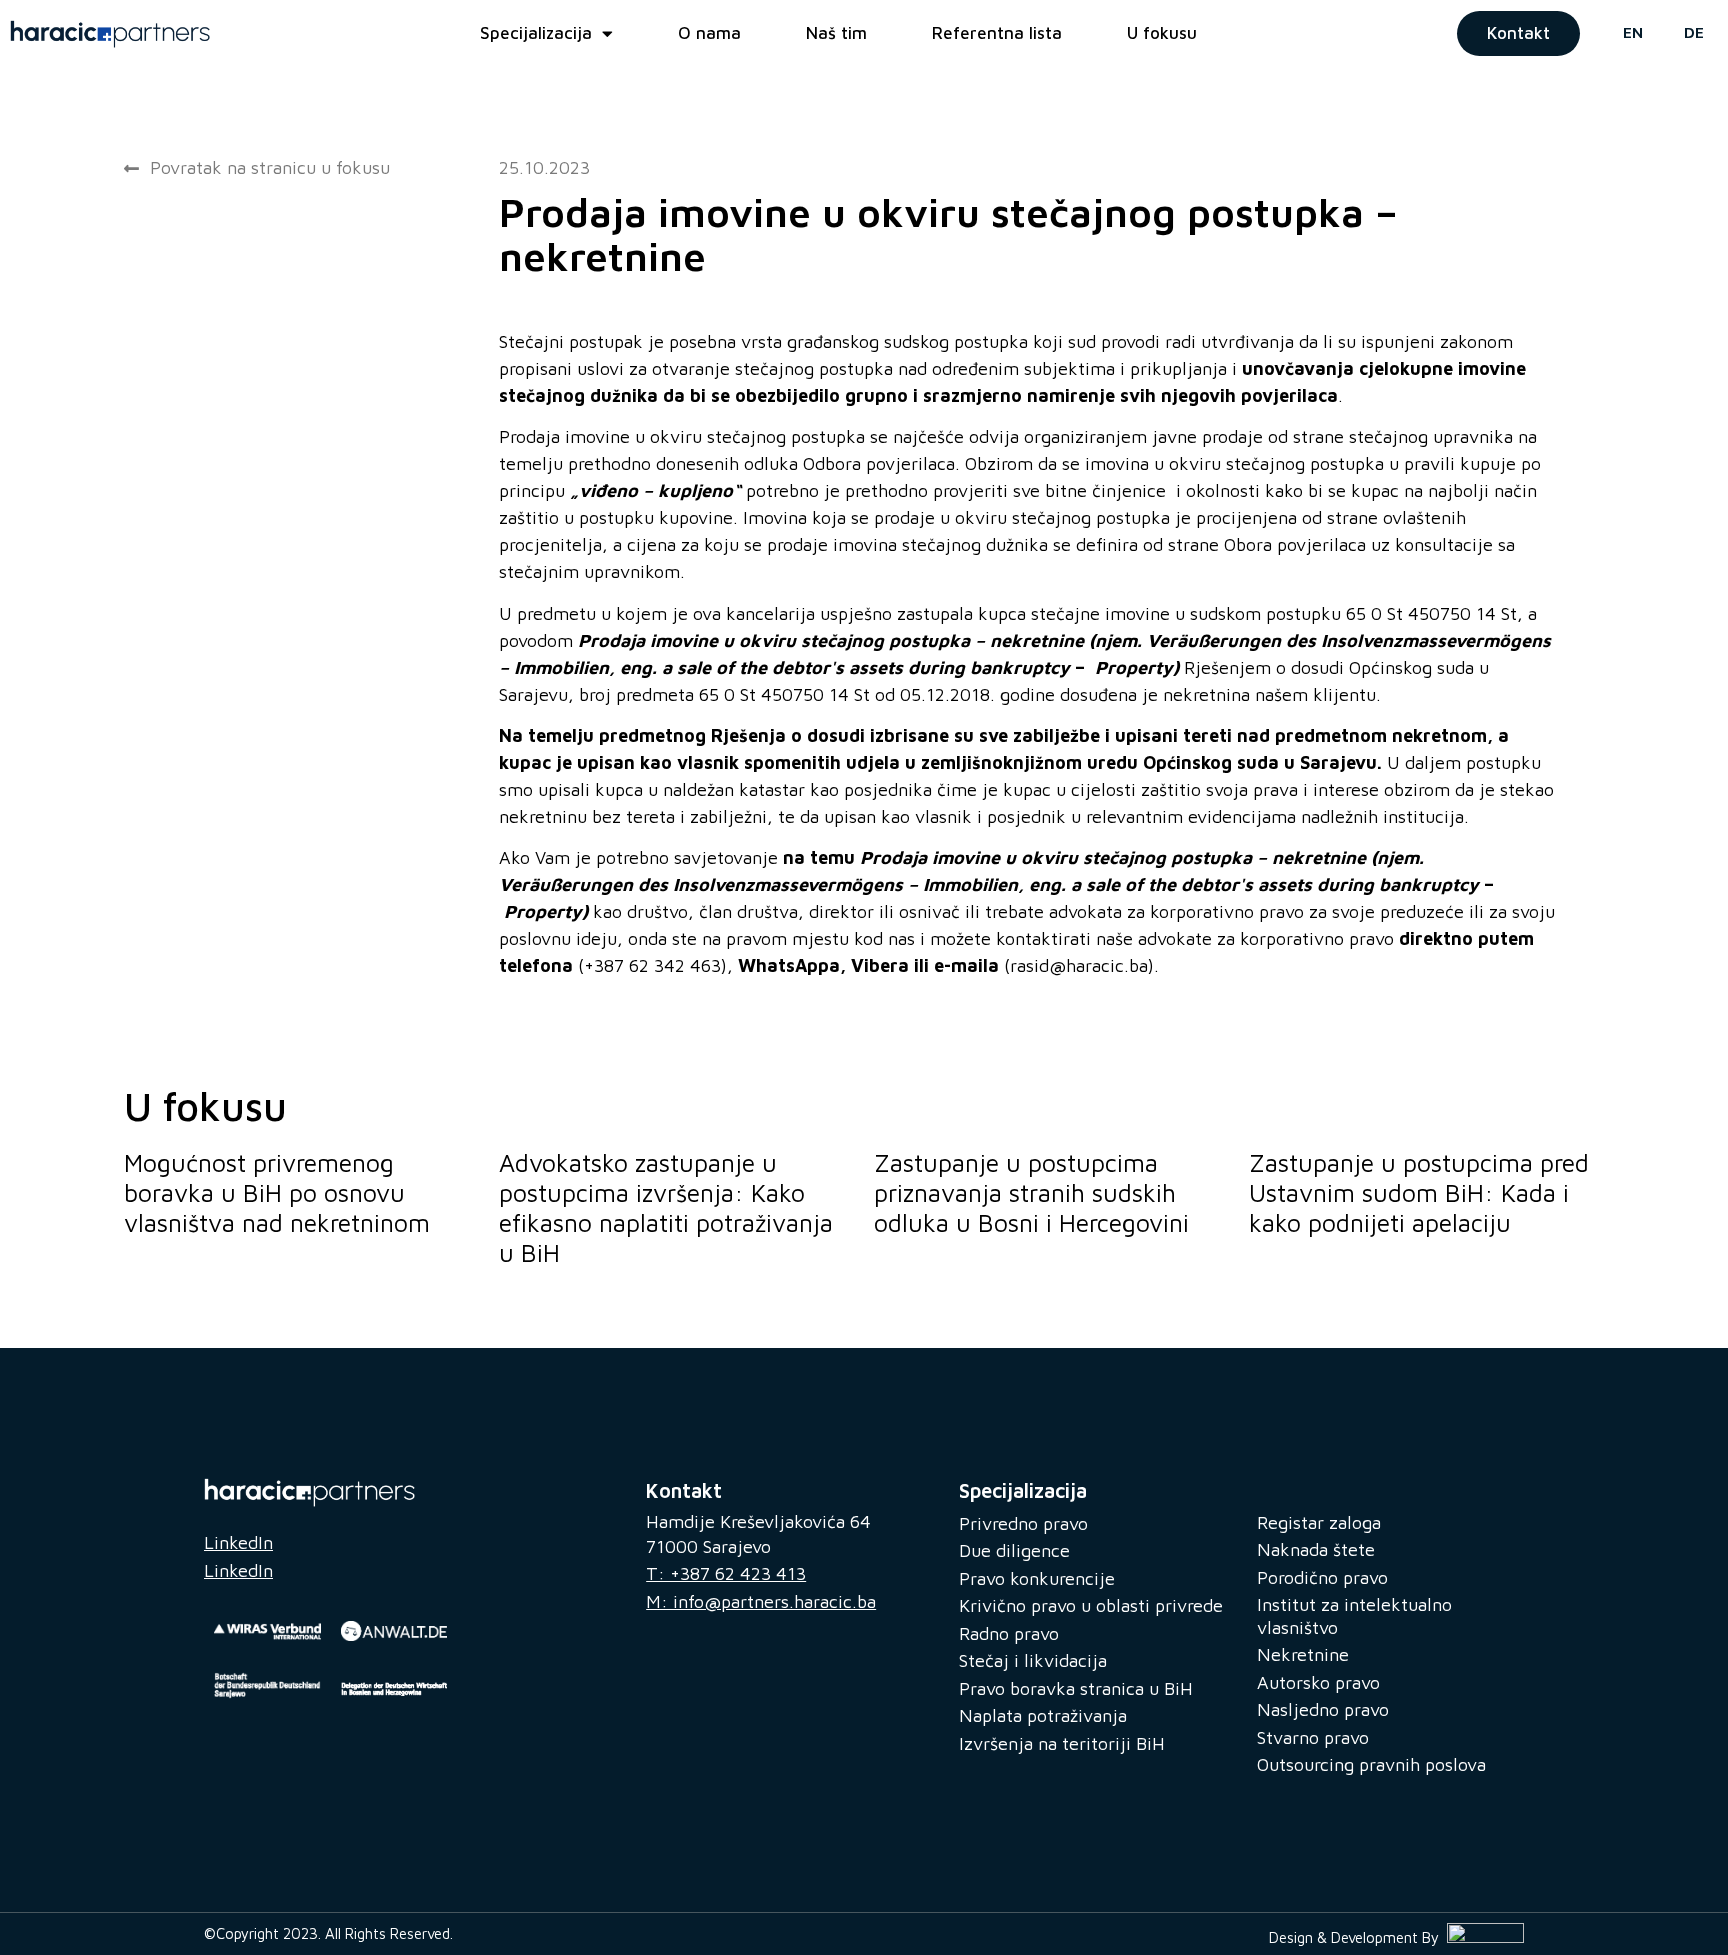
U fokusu (1162, 33)
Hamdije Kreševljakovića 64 (758, 1521)
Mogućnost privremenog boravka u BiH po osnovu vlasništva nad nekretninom (277, 1192)
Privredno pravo (1023, 1523)
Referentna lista (997, 33)
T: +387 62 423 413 (726, 1573)
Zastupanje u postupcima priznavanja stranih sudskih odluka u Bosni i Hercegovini (1031, 1192)
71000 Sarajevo (708, 1546)
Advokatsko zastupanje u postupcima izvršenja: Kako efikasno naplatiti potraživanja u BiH (666, 1207)
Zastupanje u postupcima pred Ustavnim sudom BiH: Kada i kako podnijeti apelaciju (1419, 1192)
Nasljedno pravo (1323, 1709)
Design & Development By (1358, 1937)
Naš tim (836, 33)
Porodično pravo (1322, 1577)
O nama (709, 33)
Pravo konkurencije (1037, 1578)
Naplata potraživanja (1043, 1715)
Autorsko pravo (1318, 1682)
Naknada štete (1316, 1549)
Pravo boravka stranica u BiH (1076, 1688)
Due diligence (1014, 1550)
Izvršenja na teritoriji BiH (1062, 1743)
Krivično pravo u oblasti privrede (1091, 1605)
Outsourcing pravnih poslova (1371, 1764)
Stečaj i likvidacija (1033, 1660)
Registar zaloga (1319, 1522)
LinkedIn (238, 1542)
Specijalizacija (536, 33)
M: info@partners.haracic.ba (761, 1601)
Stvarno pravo (1313, 1737)
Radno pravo (1009, 1633)
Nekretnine (1303, 1654)
